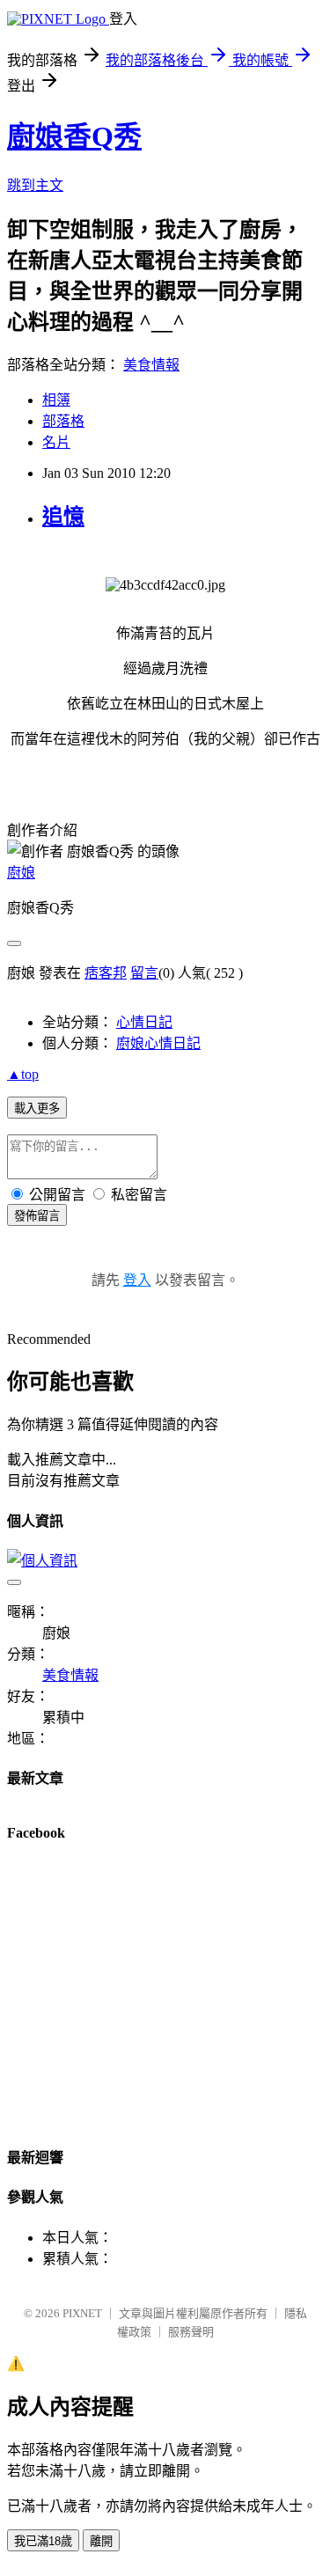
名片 (56, 442)
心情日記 (144, 1022)
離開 (101, 2541)
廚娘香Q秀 (74, 136)
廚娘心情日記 (158, 1043)
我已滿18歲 (43, 2541)
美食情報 (151, 365)
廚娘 (21, 873)
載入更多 (37, 1108)
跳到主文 (35, 185)
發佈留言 (37, 1216)
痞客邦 (106, 973)
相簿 (56, 400)
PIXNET (82, 2313)
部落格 (63, 421)
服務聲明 (191, 2332)
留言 (144, 973)
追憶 (63, 517)
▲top (23, 1074)
